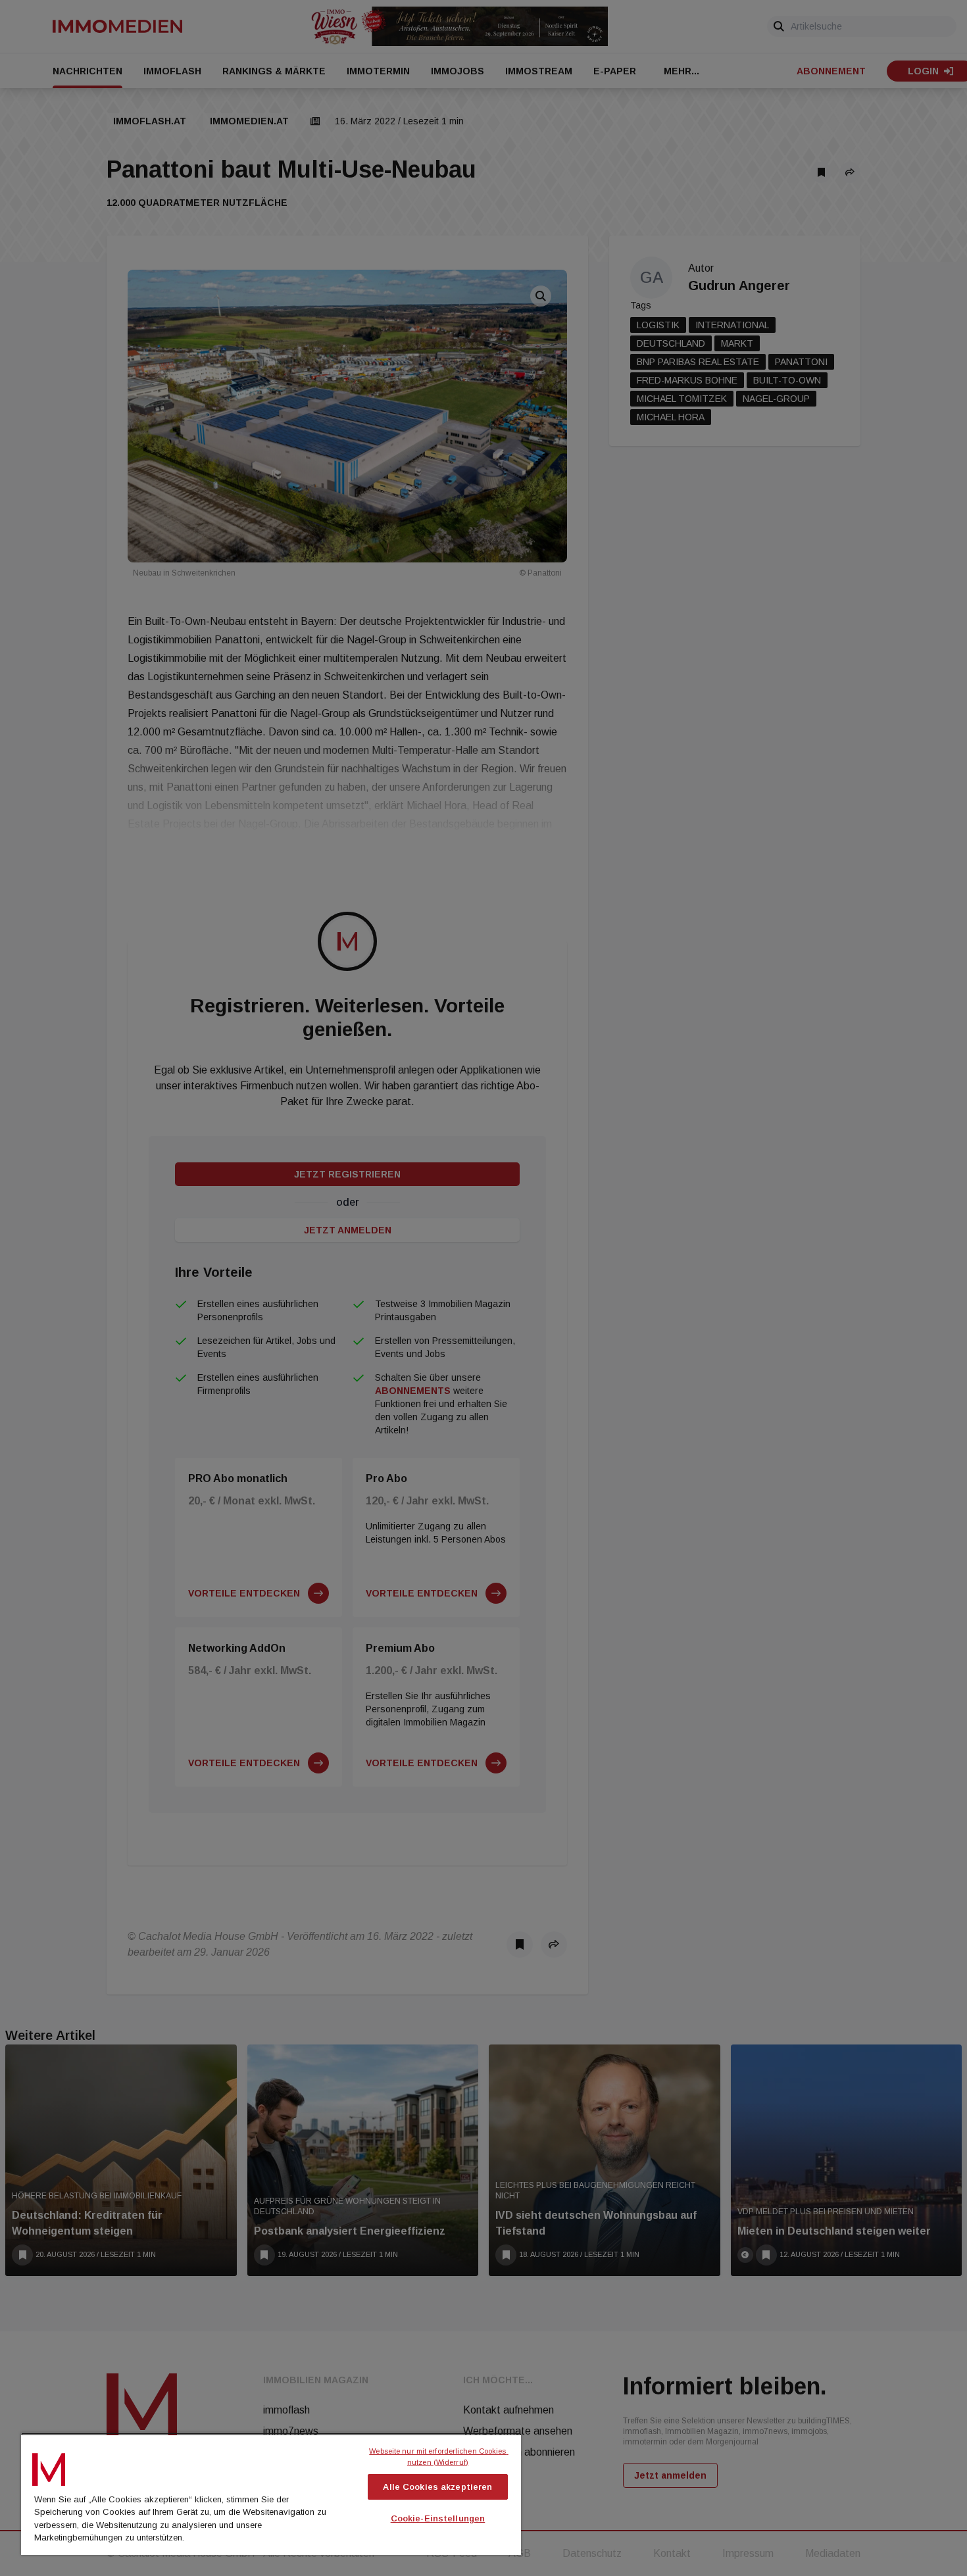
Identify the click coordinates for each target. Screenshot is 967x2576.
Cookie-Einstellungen (438, 2518)
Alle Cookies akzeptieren (437, 2487)
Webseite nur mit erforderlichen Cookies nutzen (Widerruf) (438, 2457)
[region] (271, 2494)
